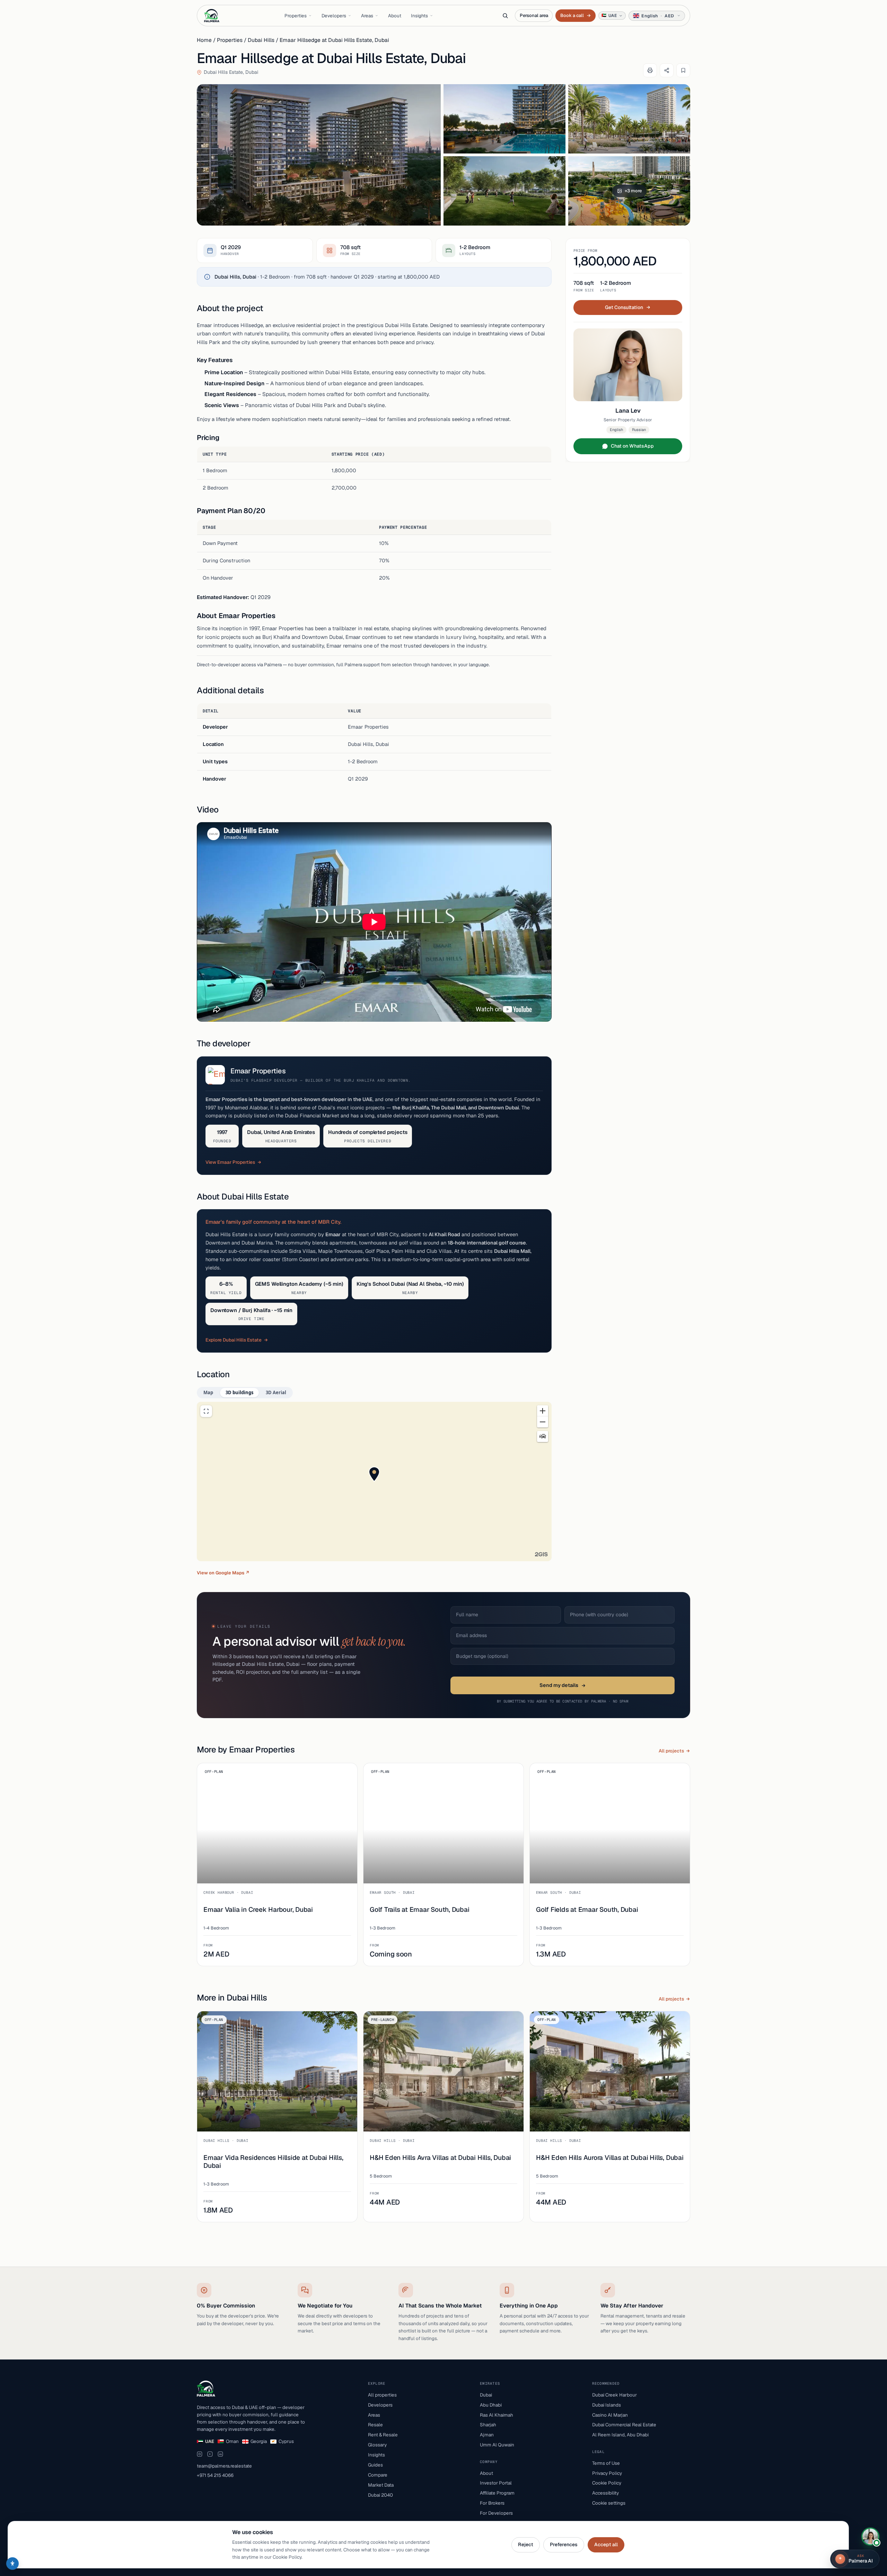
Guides (375, 2465)
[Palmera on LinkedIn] (220, 2454)
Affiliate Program (497, 2493)
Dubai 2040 (380, 2495)
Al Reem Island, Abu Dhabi (620, 2435)
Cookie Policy (607, 2483)
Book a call (575, 15)
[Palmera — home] (212, 16)
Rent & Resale (383, 2435)
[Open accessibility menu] (12, 2564)
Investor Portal (496, 2483)
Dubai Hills (261, 40)
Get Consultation (624, 307)
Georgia (259, 2441)
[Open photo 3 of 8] (629, 119)
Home (204, 40)
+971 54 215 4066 (215, 2475)
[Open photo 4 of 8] (504, 191)
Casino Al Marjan (610, 2415)
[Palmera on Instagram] (200, 2454)
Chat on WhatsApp (632, 446)
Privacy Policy (607, 2473)
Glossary (377, 2445)
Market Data (381, 2485)
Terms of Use (606, 2463)
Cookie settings (609, 2503)
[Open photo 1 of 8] (319, 155)
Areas (367, 16)
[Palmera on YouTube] (210, 2454)
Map (208, 1392)
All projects (671, 1751)
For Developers (496, 2513)
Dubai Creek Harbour (614, 2395)
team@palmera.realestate (224, 2466)
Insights (419, 16)
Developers (334, 16)
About (395, 16)
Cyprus (286, 2441)
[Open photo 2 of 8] (504, 119)
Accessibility (605, 2493)
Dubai (486, 2395)
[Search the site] (505, 16)
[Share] (667, 70)
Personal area (534, 15)
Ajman (487, 2435)
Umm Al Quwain (497, 2445)
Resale (375, 2425)
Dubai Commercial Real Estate (624, 2425)
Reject (526, 2544)
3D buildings (239, 1392)
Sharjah (488, 2425)
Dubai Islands (607, 2405)
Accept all (606, 2544)
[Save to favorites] (683, 70)
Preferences (564, 2544)
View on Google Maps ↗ (223, 1573)
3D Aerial (276, 1392)
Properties (296, 16)
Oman (232, 2441)
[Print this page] (650, 70)
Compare (378, 2475)
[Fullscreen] (206, 1411)
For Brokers (492, 2503)
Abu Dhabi (491, 2405)
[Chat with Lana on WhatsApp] (870, 2537)
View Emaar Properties (230, 1162)
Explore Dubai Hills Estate (234, 1340)
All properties (382, 2395)
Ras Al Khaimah (497, 2415)
